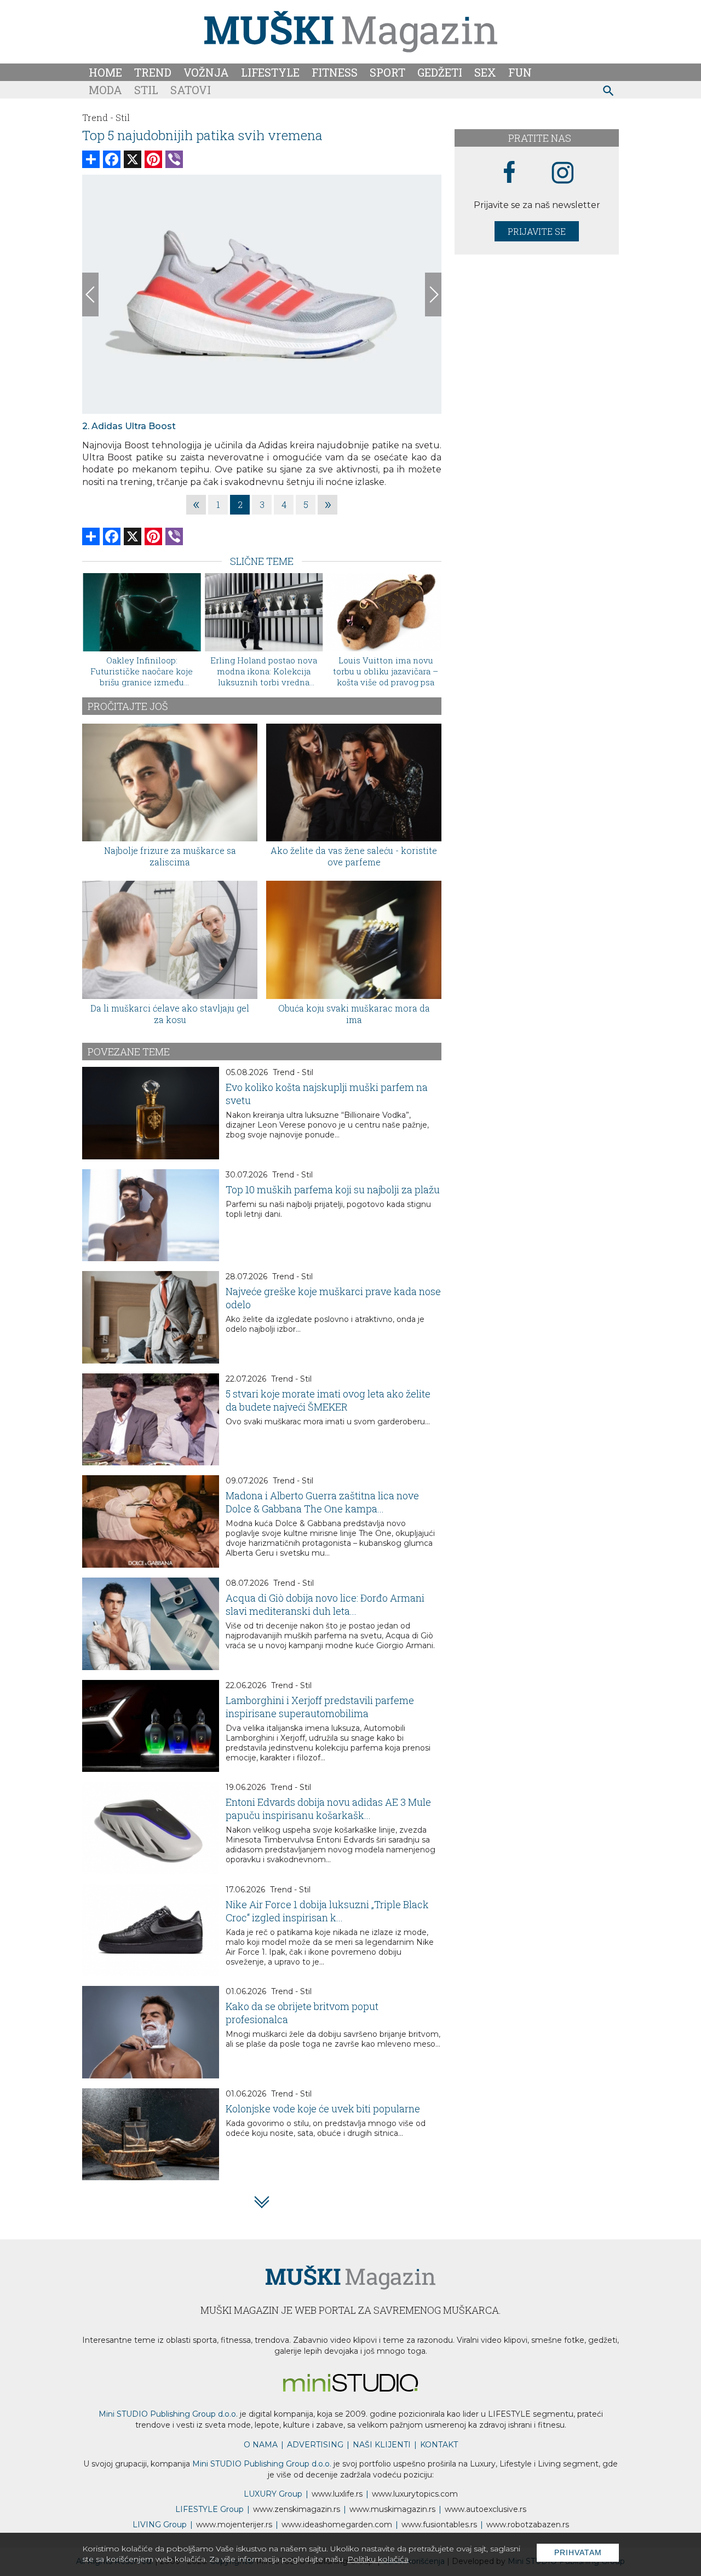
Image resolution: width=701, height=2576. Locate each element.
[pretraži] (609, 92)
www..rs (337, 2494)
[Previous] (90, 294)
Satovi (191, 90)
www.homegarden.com (337, 2525)
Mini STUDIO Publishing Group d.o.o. (168, 2414)
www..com (415, 2494)
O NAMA (261, 2445)
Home (105, 72)
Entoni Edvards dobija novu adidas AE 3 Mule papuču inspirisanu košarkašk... (328, 1809)
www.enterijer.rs (234, 2525)
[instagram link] (563, 173)
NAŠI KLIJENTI (382, 2445)
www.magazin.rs (297, 2509)
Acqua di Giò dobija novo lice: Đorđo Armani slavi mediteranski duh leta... (325, 1604)
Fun (520, 72)
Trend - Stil (293, 1072)
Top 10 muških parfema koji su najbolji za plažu (333, 1189)
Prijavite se (537, 231)
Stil (146, 90)
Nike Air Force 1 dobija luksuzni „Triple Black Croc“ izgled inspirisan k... (327, 1911)
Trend (153, 72)
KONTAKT (439, 2445)
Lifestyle (270, 72)
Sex (485, 72)
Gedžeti (440, 72)
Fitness (335, 72)
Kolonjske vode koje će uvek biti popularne (323, 2109)
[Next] (433, 294)
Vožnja (206, 72)
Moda (105, 90)
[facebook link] (509, 173)
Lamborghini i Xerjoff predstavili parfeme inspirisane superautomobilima (320, 1707)
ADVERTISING (315, 2445)
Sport (387, 72)
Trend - (98, 117)
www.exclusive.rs (485, 2509)
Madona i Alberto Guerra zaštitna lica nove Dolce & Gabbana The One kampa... (322, 1502)
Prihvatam (578, 2552)
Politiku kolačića (378, 2559)
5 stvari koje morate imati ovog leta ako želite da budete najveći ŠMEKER (328, 1400)
